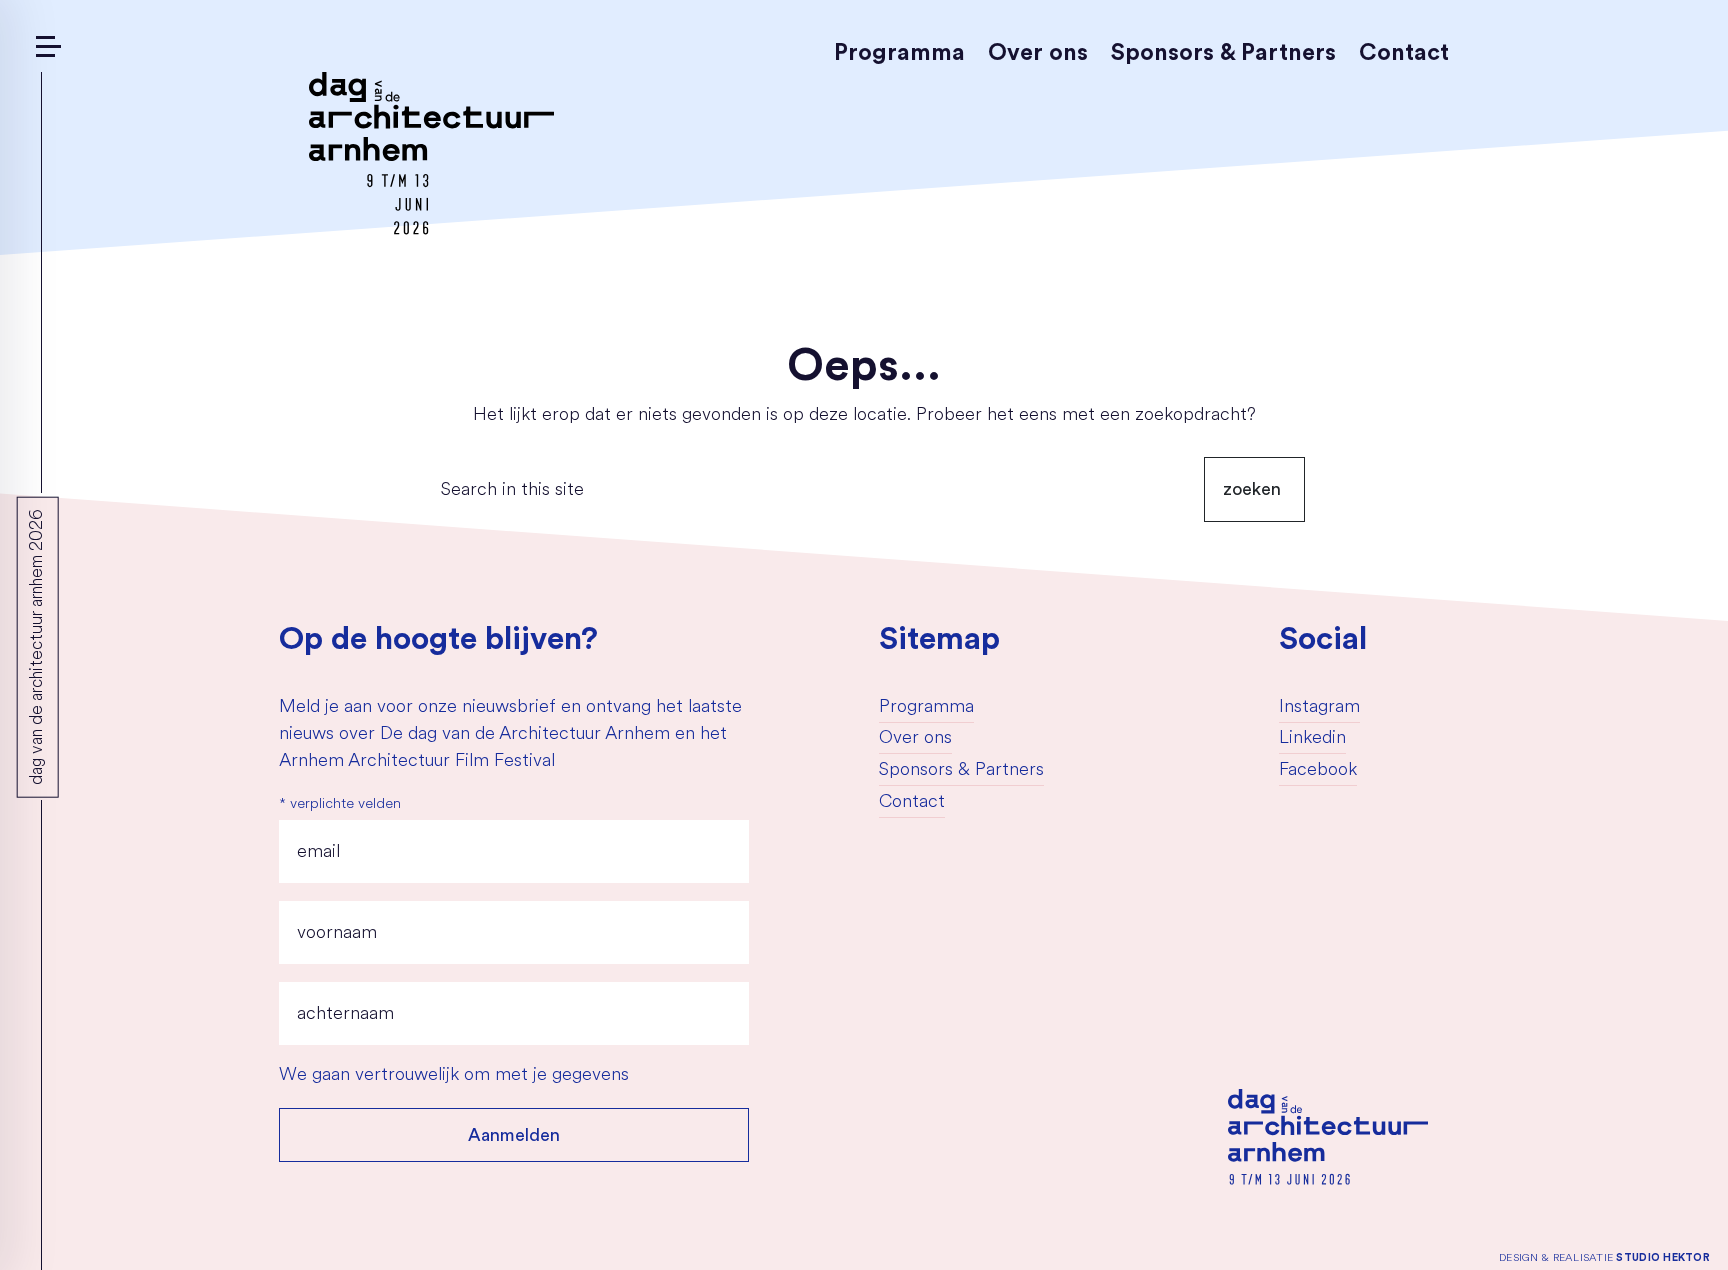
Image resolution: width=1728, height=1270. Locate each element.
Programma (899, 52)
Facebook (1318, 771)
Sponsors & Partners (1223, 52)
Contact (1404, 52)
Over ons (1038, 52)
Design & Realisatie (1604, 1257)
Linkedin (1312, 739)
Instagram (1319, 708)
